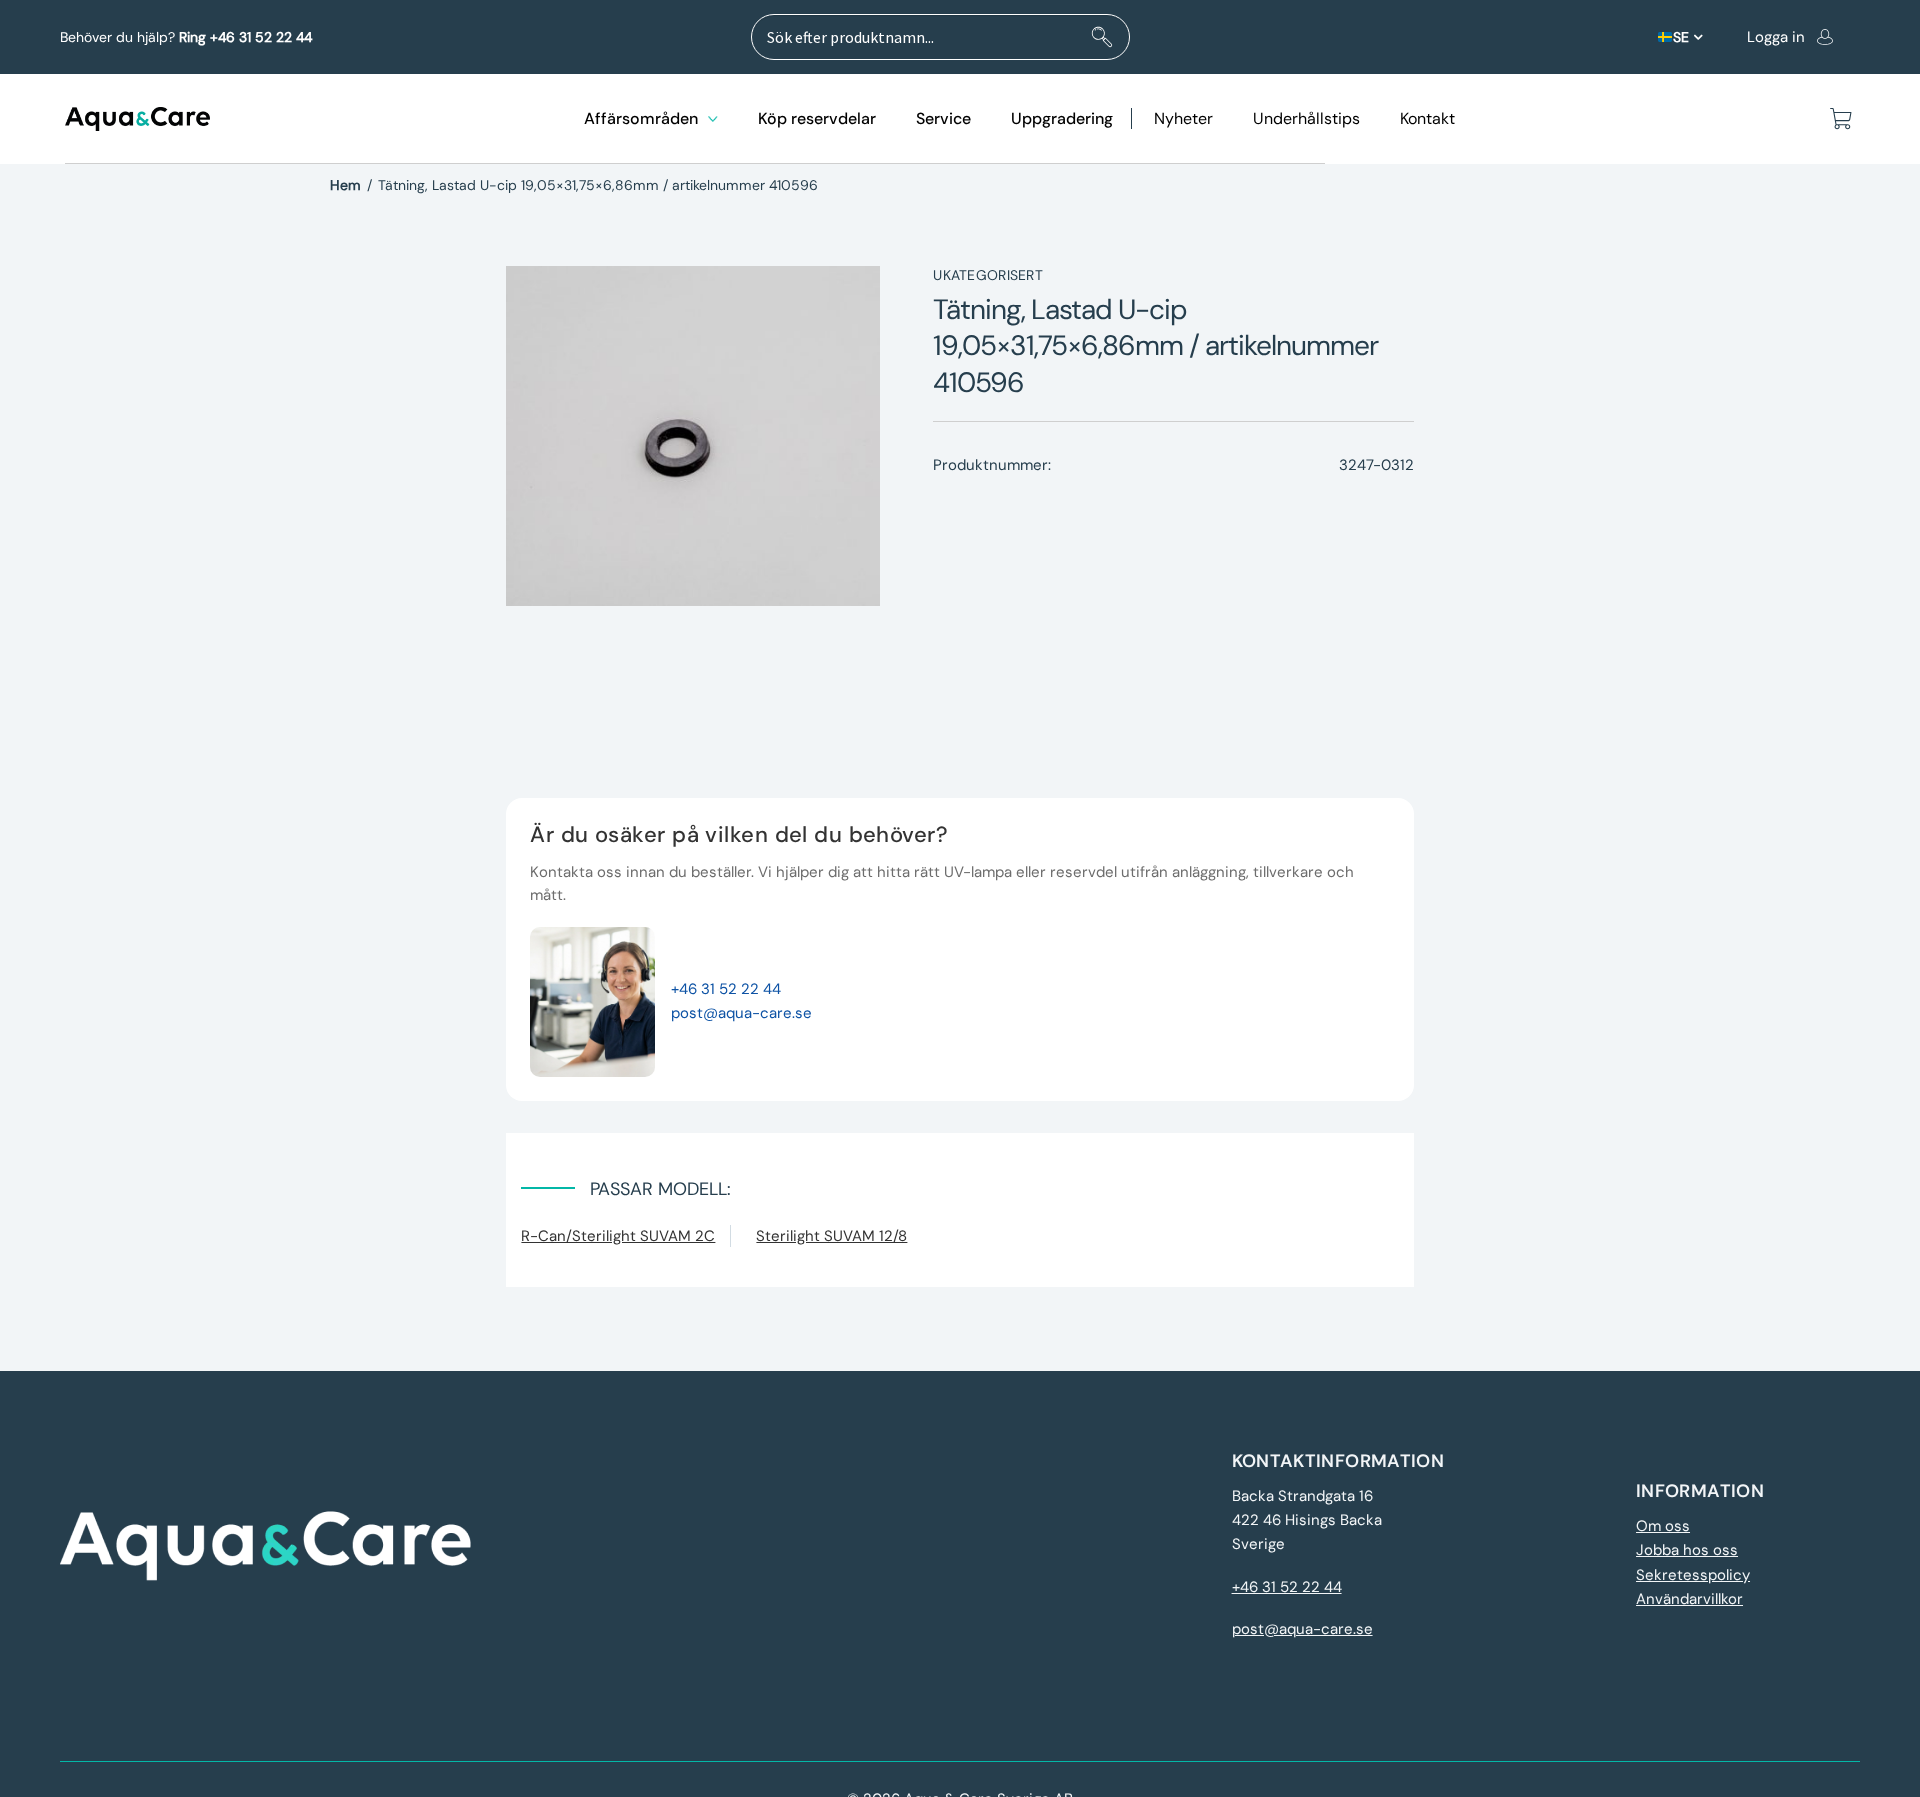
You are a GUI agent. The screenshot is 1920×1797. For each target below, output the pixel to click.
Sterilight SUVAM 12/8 (831, 1236)
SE (1681, 37)
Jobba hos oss (1687, 1550)
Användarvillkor (1689, 1599)
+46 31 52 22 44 (726, 989)
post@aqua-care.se (741, 1013)
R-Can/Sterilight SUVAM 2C (618, 1236)
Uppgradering (1062, 118)
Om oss (1663, 1526)
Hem (345, 185)
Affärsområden (641, 118)
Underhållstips (1306, 118)
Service (943, 118)
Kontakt (1427, 118)
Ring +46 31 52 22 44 (245, 37)
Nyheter (1183, 118)
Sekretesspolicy (1693, 1575)
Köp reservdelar (817, 118)
